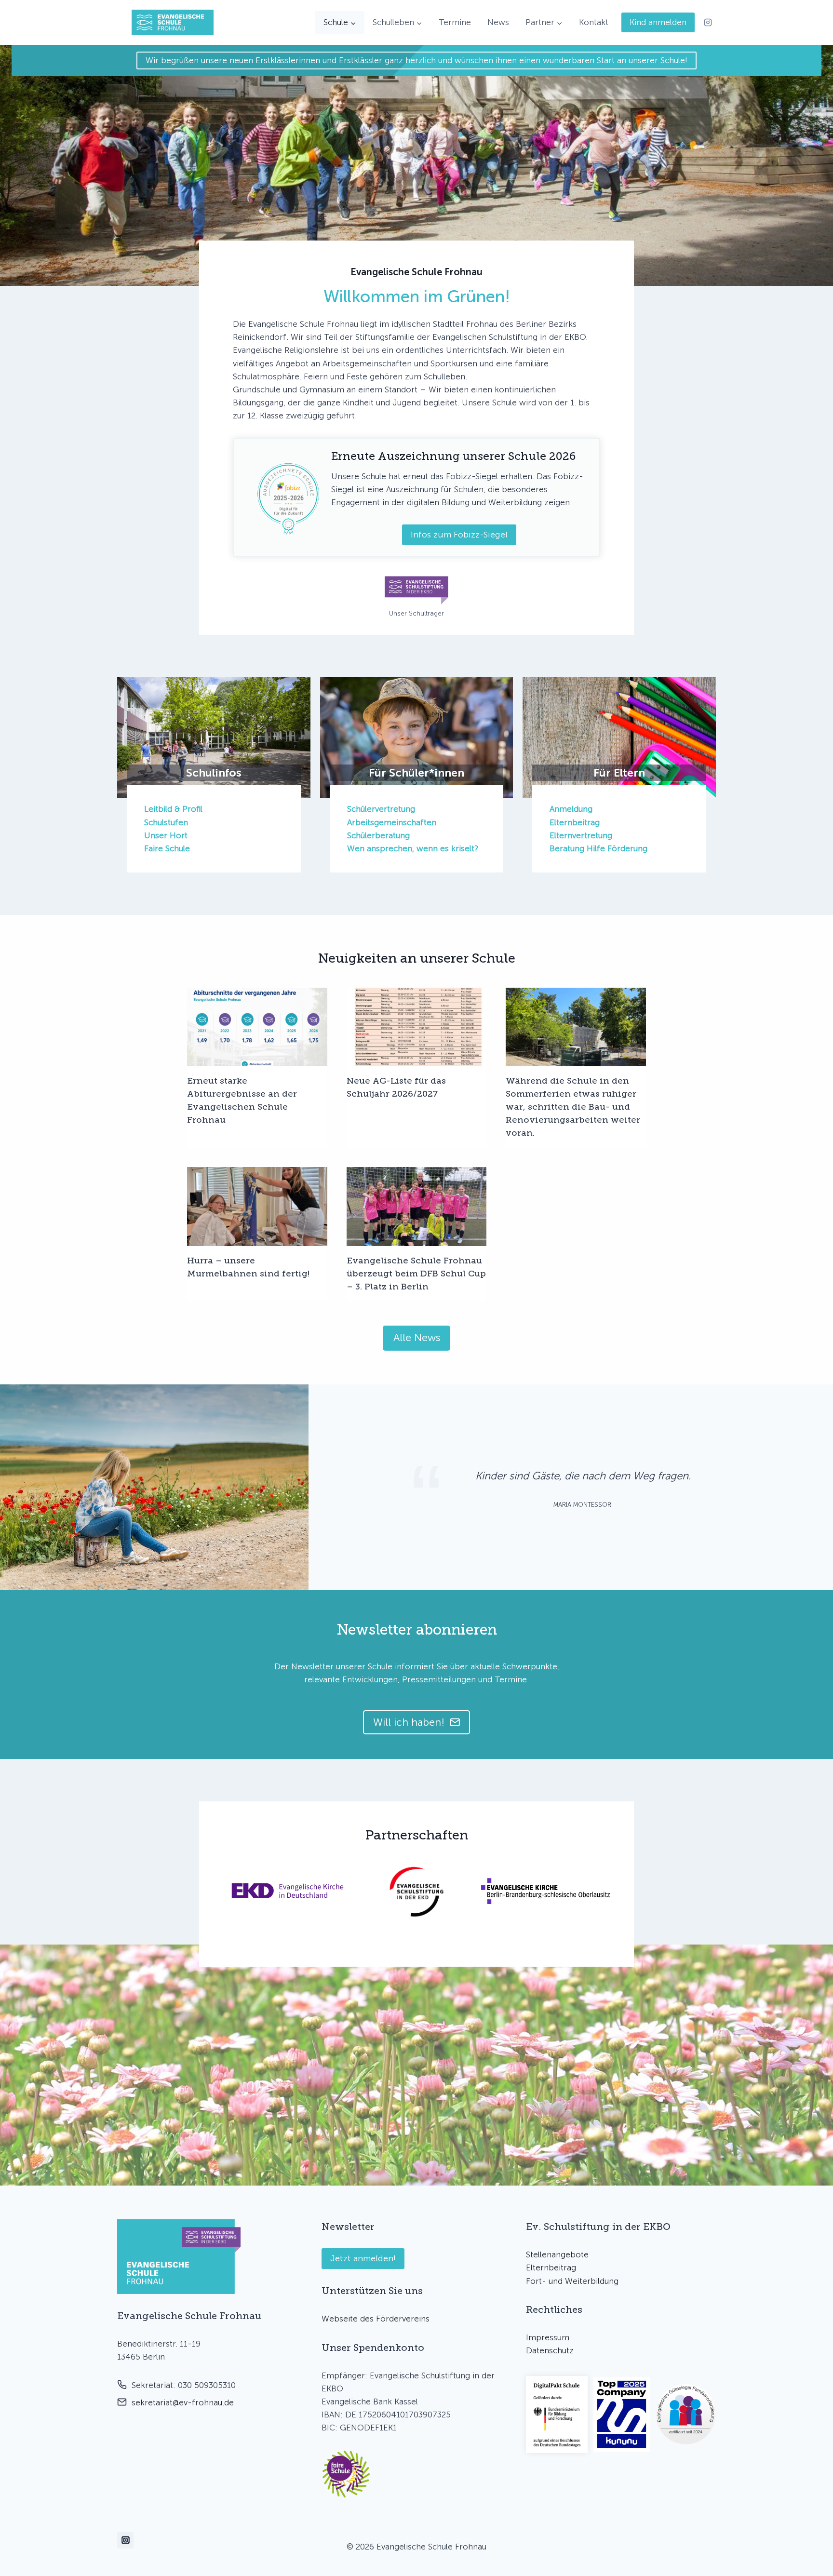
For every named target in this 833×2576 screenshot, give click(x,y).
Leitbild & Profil (173, 809)
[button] (346, 2474)
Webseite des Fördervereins (376, 2319)
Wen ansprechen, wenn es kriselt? (413, 848)
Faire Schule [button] (167, 848)
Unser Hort (166, 835)
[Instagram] (708, 23)
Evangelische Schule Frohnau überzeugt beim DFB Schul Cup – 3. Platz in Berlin (416, 1274)
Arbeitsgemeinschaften (392, 822)
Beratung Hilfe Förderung (598, 848)
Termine (455, 22)
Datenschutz (550, 2350)
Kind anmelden (658, 22)
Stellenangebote (557, 2254)
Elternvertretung (581, 835)
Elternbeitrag (575, 822)
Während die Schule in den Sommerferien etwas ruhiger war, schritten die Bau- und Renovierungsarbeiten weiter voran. (573, 1107)
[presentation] (257, 1027)
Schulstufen (166, 822)
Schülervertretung (381, 809)
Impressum (548, 2337)
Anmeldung (571, 809)
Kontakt (594, 22)
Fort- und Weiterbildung (572, 2281)
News (498, 22)
